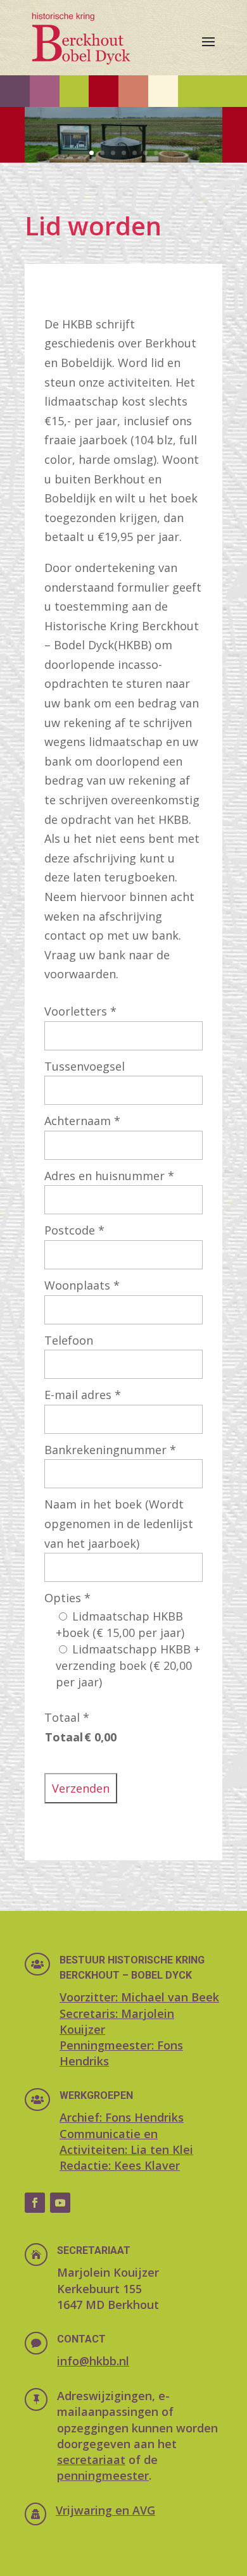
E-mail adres (83, 1395)
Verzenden (81, 1788)
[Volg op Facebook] (35, 2203)
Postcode (74, 1230)
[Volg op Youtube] (60, 2203)
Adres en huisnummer (109, 1176)
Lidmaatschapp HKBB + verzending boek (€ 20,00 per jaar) (128, 1665)
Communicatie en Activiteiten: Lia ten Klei (126, 2142)
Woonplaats (82, 1285)
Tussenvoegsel (85, 1066)
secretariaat (91, 2460)
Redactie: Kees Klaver (120, 2165)
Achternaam (82, 1121)
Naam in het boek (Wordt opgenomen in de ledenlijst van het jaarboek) (119, 1523)
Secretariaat (94, 2250)
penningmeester (103, 2475)
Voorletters (80, 1011)
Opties (67, 1598)
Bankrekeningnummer (110, 1450)
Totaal (67, 1717)
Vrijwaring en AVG (105, 2510)
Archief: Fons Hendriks (122, 2117)
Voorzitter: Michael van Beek (139, 1997)
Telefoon (69, 1340)
